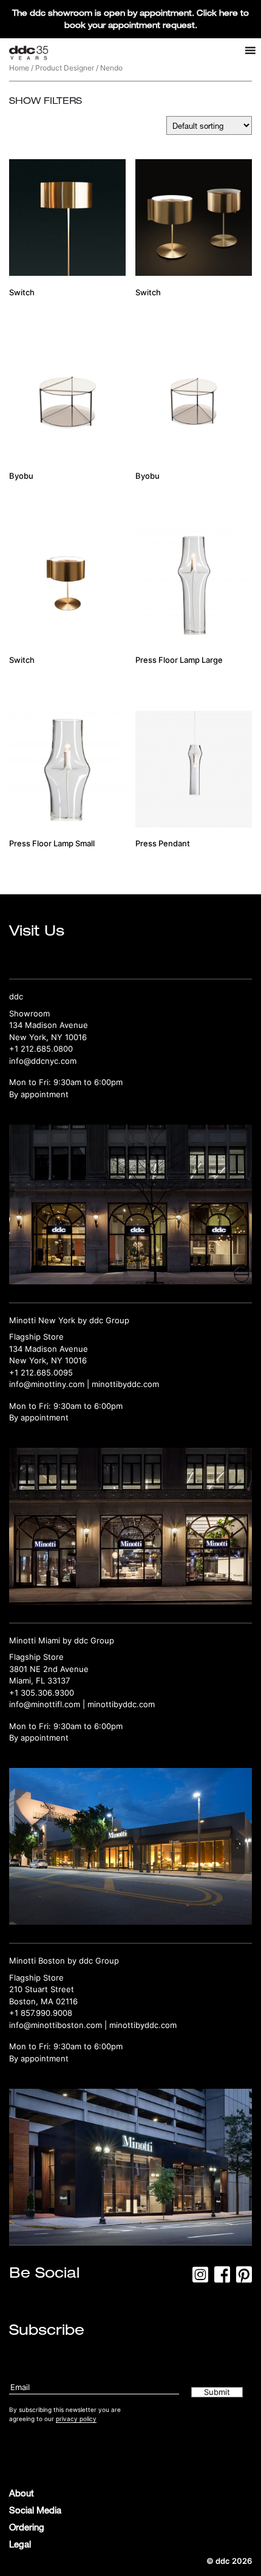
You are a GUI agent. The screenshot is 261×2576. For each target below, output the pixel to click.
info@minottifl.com (45, 1704)
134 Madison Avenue (49, 1025)
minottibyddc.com (125, 1384)
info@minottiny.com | (50, 1384)
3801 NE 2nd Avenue (49, 1669)
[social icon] (200, 2278)
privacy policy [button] (76, 2419)
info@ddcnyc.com (43, 1061)
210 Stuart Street (42, 1989)
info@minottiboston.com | (59, 2025)
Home (19, 68)
